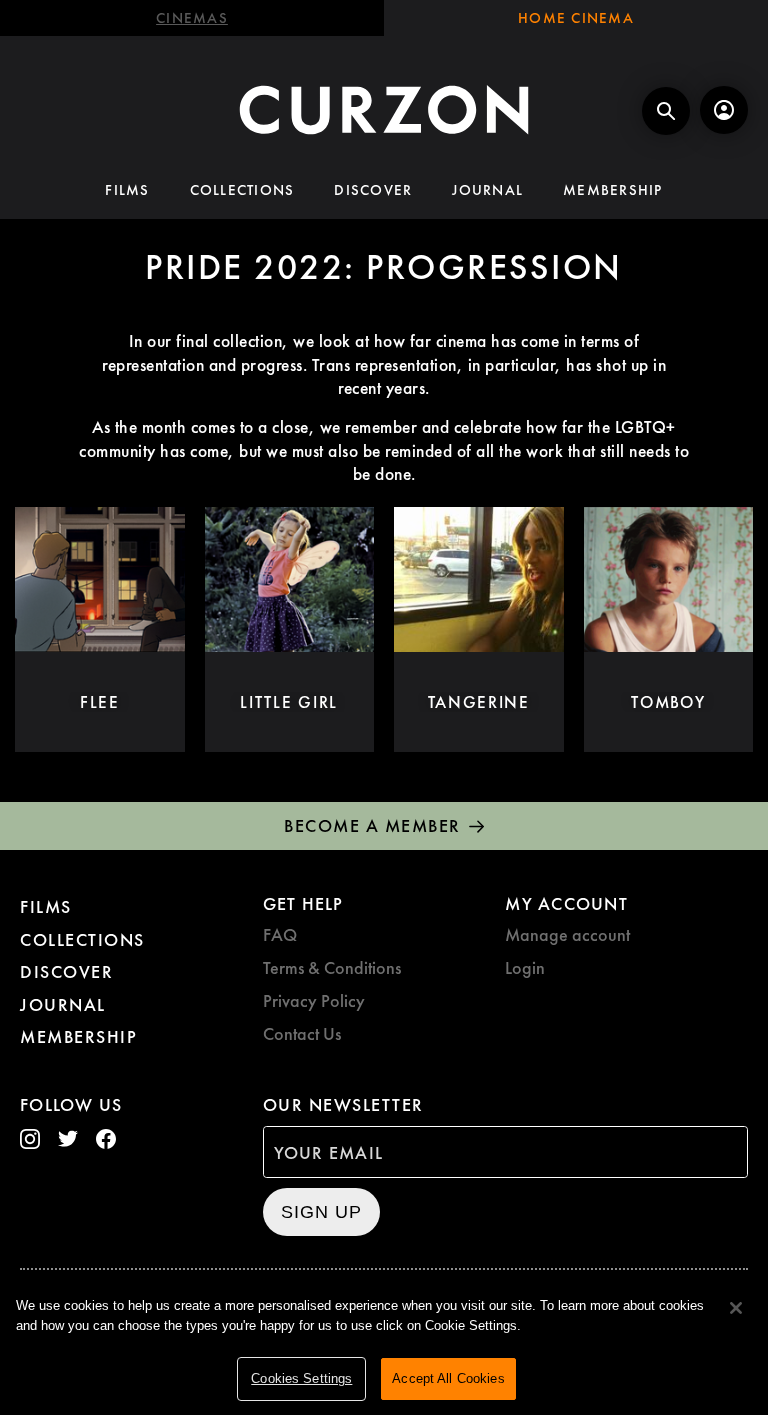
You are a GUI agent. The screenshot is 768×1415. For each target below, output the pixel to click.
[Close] (736, 1308)
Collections (242, 190)
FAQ (280, 934)
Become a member (372, 825)
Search (666, 111)
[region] (384, 1345)
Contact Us (302, 1033)
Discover (373, 190)
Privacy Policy (314, 1000)
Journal (487, 190)
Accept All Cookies (448, 1378)
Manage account (567, 934)
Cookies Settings (301, 1378)
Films (127, 190)
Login (525, 967)
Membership (613, 190)
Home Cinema (576, 18)
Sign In (724, 110)
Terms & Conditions (332, 967)
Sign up (321, 1212)
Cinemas (192, 18)
